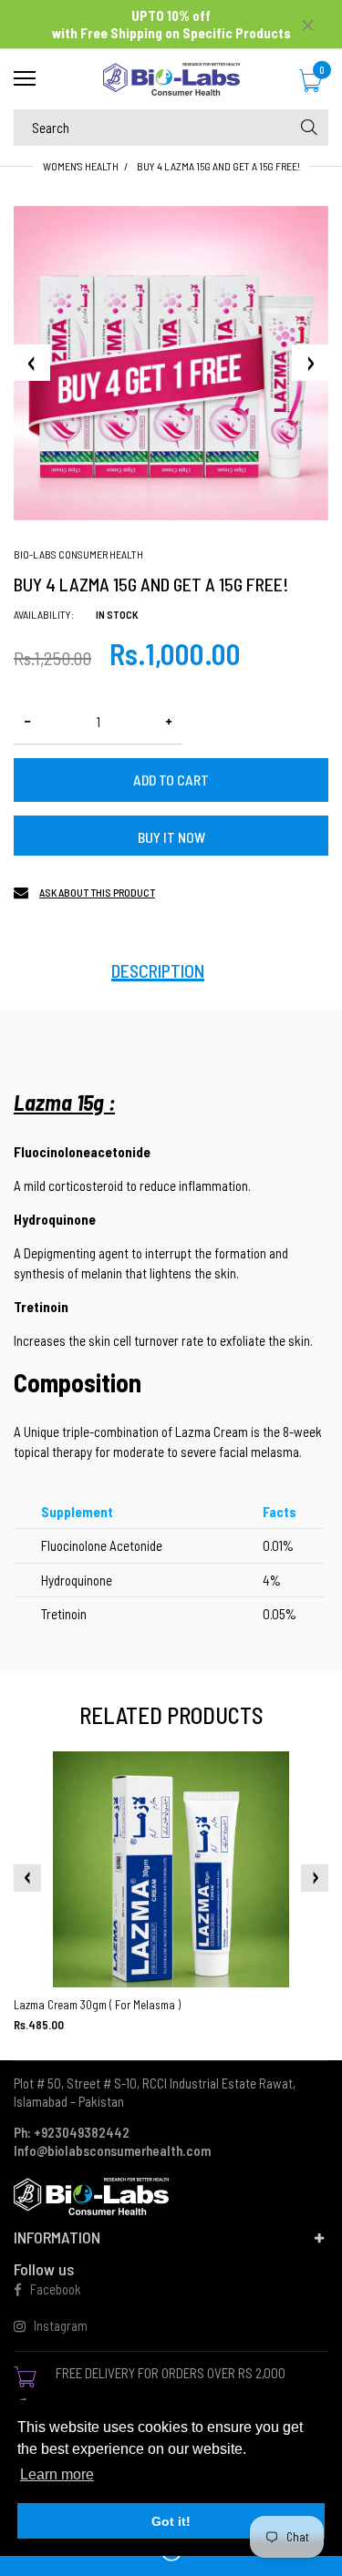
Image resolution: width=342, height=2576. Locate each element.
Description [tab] (158, 970)
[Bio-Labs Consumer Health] (171, 79)
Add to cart (171, 780)
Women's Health (81, 166)
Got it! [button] (171, 2521)
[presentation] (27, 1878)
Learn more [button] (57, 2474)
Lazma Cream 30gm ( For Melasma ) (97, 2005)
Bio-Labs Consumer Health (78, 554)
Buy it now (171, 837)
